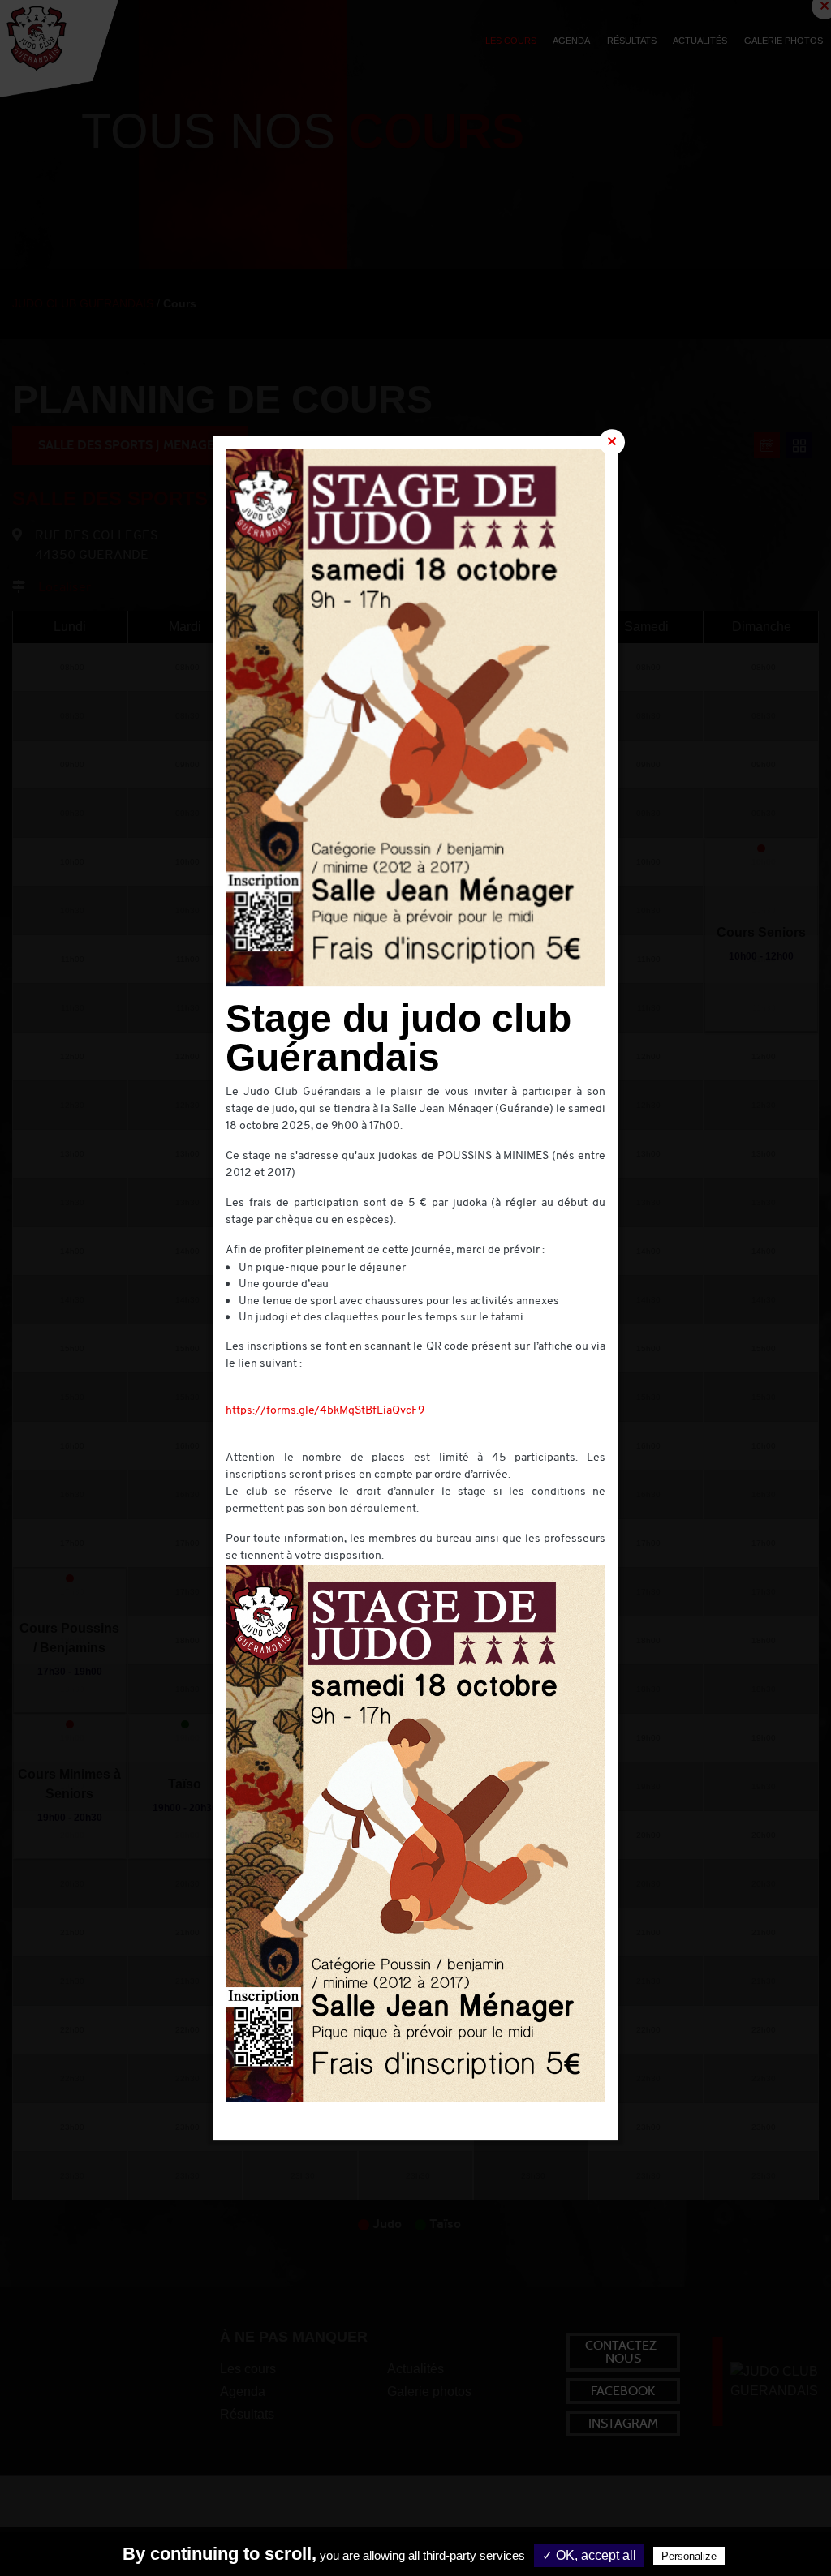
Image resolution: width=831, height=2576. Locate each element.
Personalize (689, 2556)
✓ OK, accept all (589, 2555)
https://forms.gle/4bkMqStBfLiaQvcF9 (325, 1411)
